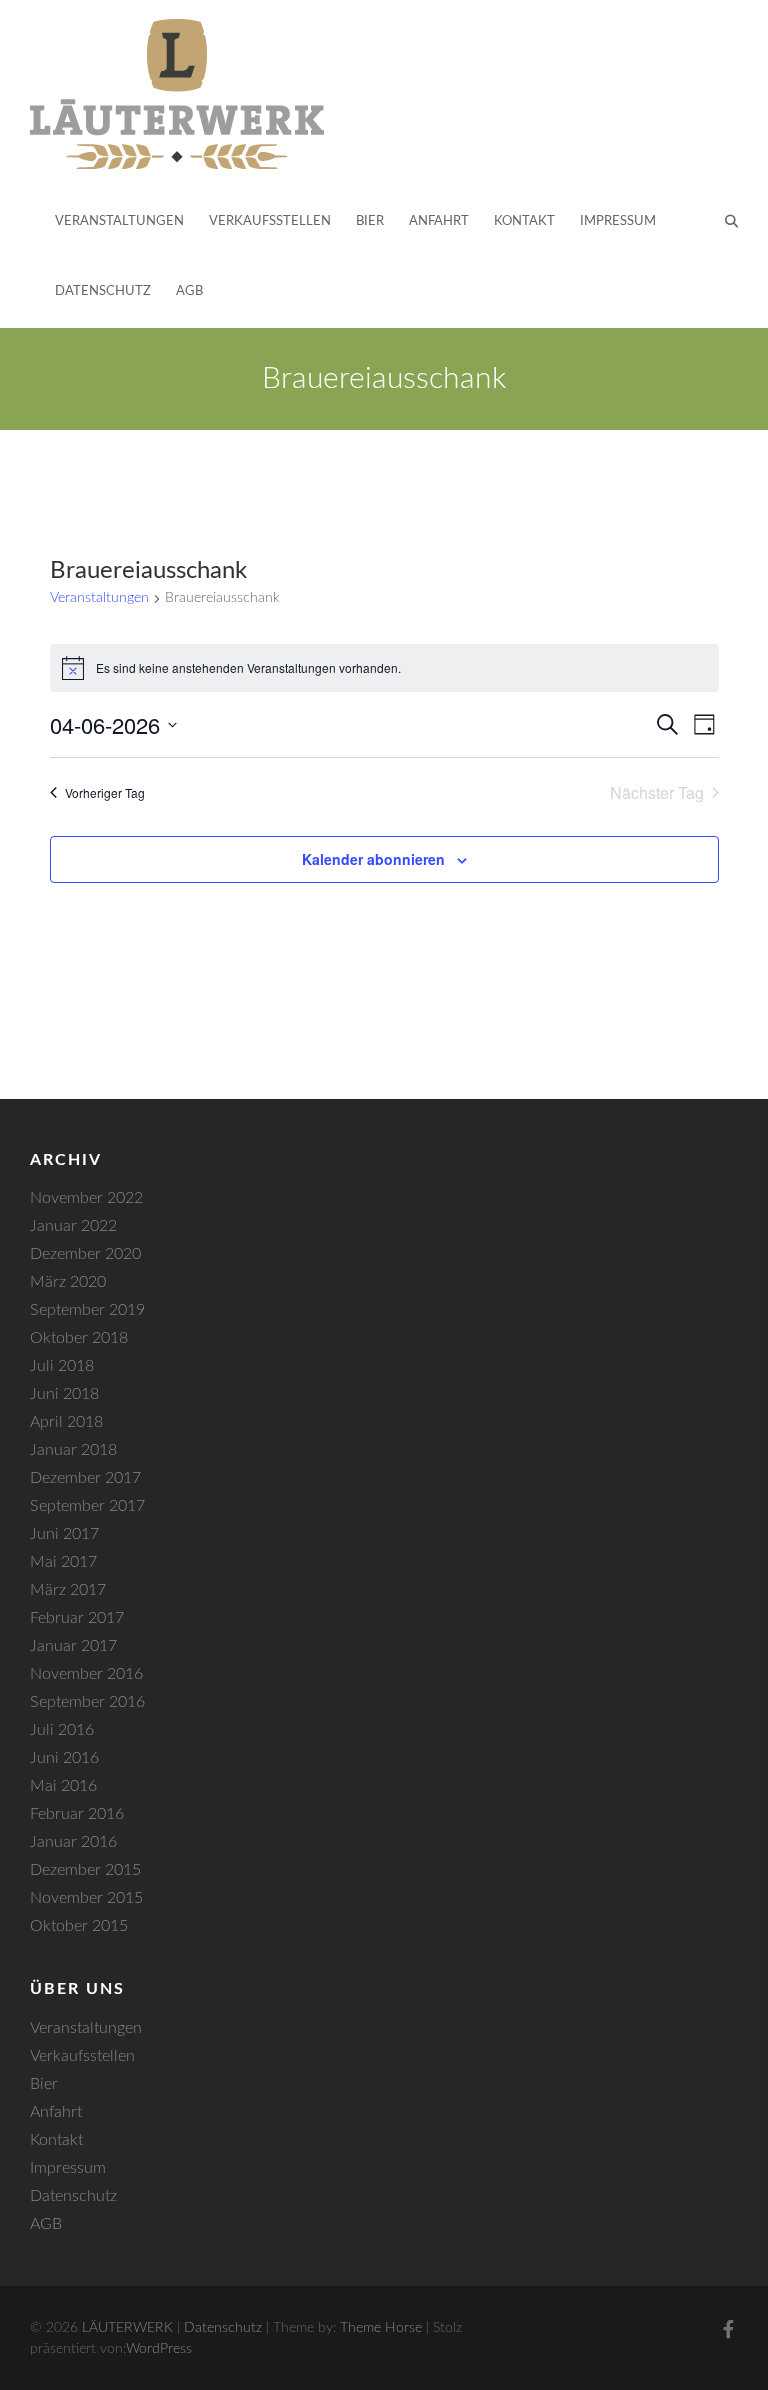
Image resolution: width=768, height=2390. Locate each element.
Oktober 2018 (79, 1338)
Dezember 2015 (85, 1870)
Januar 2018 (73, 1450)
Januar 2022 (73, 1226)
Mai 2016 (63, 1786)
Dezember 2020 (85, 1254)
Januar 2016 (73, 1842)
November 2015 (86, 1898)
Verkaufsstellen (270, 221)
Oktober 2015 (79, 1926)
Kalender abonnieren (373, 859)
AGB (189, 291)
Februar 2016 (77, 1814)
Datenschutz (103, 291)
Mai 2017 (63, 1562)
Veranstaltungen (119, 221)
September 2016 (87, 1702)
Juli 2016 (62, 1730)
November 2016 (86, 1674)
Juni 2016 (64, 1758)
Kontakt (524, 221)
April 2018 (66, 1422)
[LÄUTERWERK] (177, 94)
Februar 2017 (77, 1618)
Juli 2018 (62, 1366)
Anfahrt (439, 221)
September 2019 (87, 1310)
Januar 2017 (73, 1646)
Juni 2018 (64, 1394)
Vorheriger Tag (105, 792)
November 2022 (86, 1198)
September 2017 (87, 1506)
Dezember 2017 (85, 1478)
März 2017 (68, 1590)
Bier (370, 221)
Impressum (618, 221)
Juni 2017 (64, 1534)
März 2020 (68, 1282)
